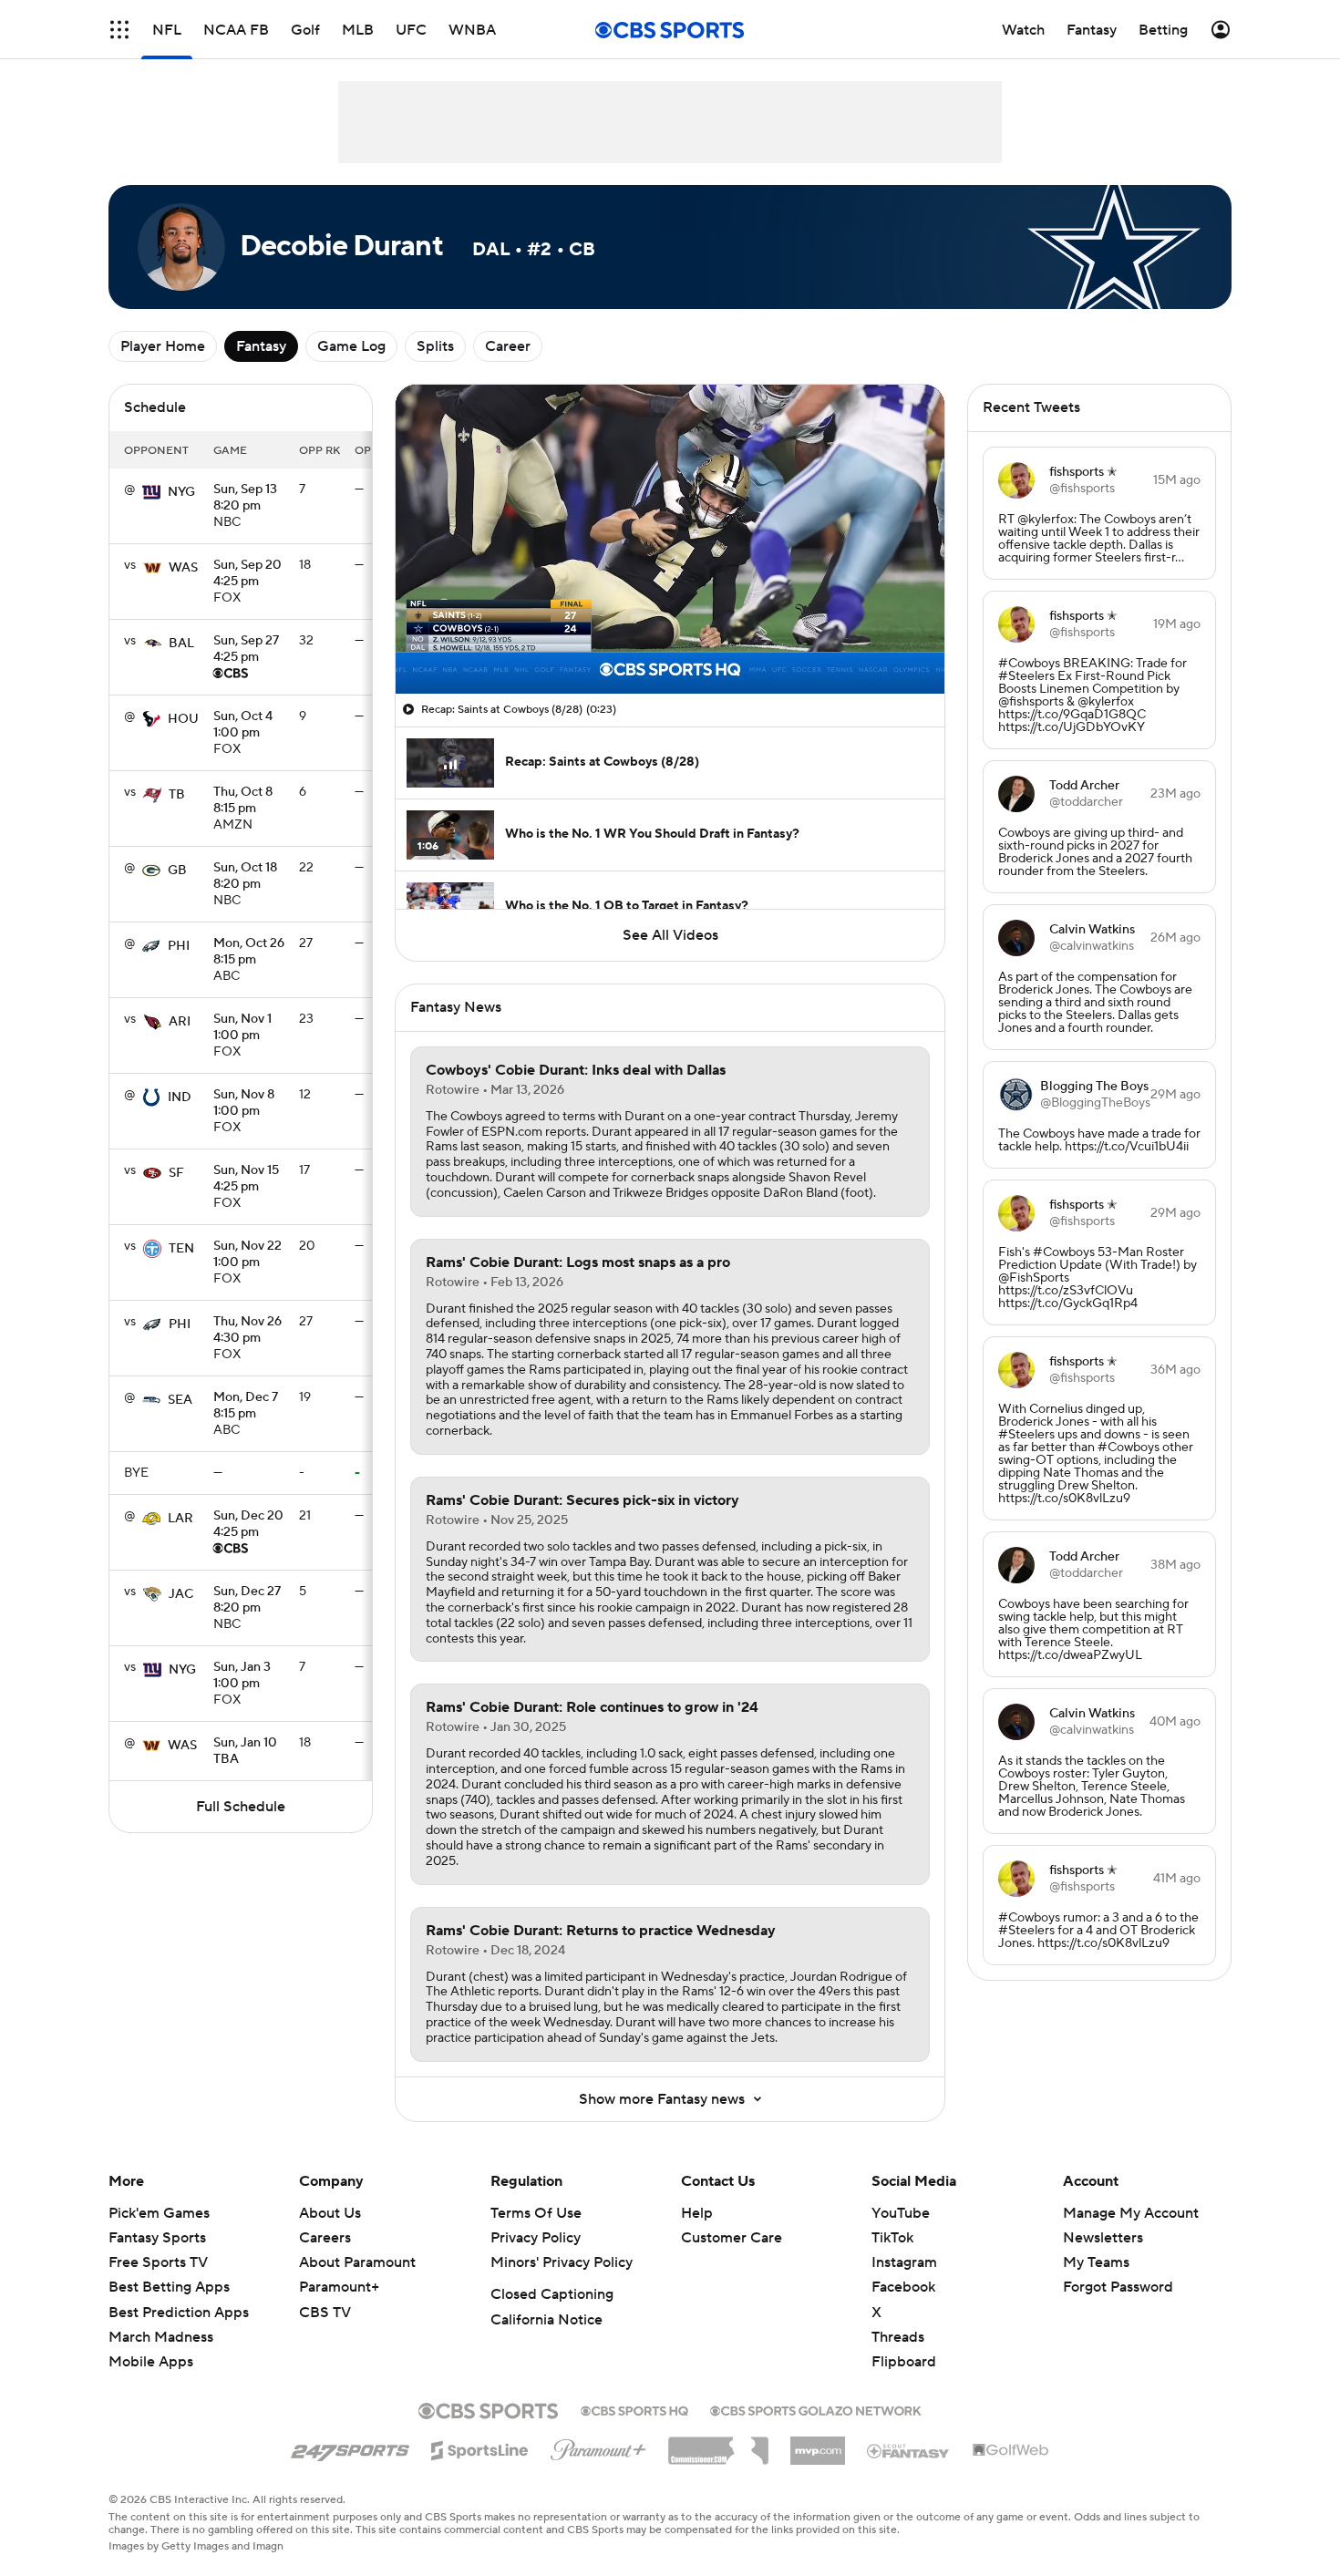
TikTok (892, 2238)
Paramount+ (339, 2287)
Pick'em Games (159, 2213)
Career (508, 346)
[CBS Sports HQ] (634, 2409)
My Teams (1096, 2262)
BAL (181, 644)
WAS (183, 568)
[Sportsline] (480, 2447)
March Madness (161, 2337)
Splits (435, 346)
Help (697, 2213)
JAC (181, 1594)
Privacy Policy (536, 2238)
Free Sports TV (158, 2262)
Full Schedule (241, 1807)
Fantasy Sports (157, 2238)
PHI (179, 946)
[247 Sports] (350, 2447)
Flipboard (904, 2362)
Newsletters (1103, 2238)
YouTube (901, 2213)
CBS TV (325, 2313)
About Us (330, 2213)
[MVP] (818, 2444)
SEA (180, 1400)
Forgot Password (1118, 2287)
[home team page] (151, 492)
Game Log (351, 346)
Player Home (163, 346)
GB (177, 871)
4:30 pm (247, 1331)
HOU (183, 719)
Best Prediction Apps (179, 2313)
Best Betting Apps (169, 2287)
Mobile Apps (151, 2362)
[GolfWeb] (1011, 2451)
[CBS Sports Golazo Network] (816, 2409)
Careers (325, 2238)
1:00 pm (243, 726)
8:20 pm (245, 499)
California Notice (546, 2320)
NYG (181, 492)
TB (177, 795)
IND (180, 1097)
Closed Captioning (552, 2294)
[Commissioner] (718, 2444)
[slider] (670, 641)
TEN (181, 1249)
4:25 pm (247, 574)
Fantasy (261, 346)
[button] (119, 30)
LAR (180, 1519)
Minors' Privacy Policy (562, 2262)
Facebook (903, 2287)
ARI (180, 1022)
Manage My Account (1131, 2213)
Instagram (904, 2262)
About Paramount (357, 2262)
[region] (670, 539)
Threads (898, 2337)
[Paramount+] (598, 2447)
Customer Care (732, 2238)
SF (176, 1173)
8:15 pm (243, 801)
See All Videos (670, 935)
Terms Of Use (536, 2213)
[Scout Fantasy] (909, 2450)
